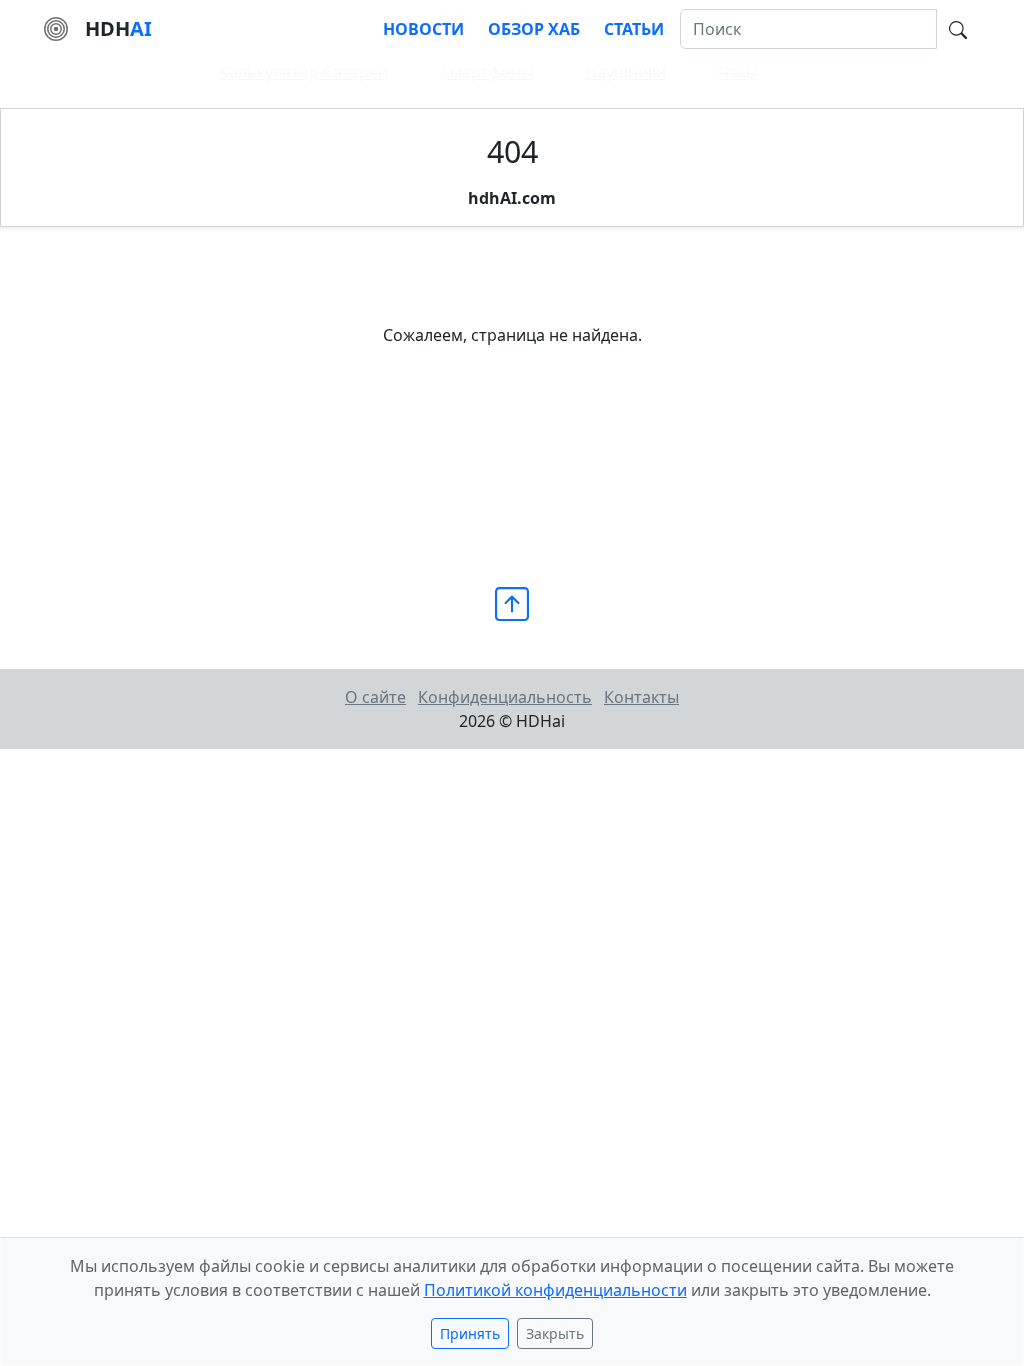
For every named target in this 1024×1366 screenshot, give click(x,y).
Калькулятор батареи (303, 72)
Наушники (625, 72)
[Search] (958, 28)
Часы (738, 72)
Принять (470, 1333)
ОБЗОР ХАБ (534, 29)
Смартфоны (486, 72)
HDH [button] (118, 28)
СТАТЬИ (634, 29)
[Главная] (56, 27)
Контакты (641, 697)
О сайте (375, 697)
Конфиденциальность (505, 697)
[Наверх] (512, 602)
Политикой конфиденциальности (555, 1290)
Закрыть (555, 1333)
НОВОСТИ (423, 29)
